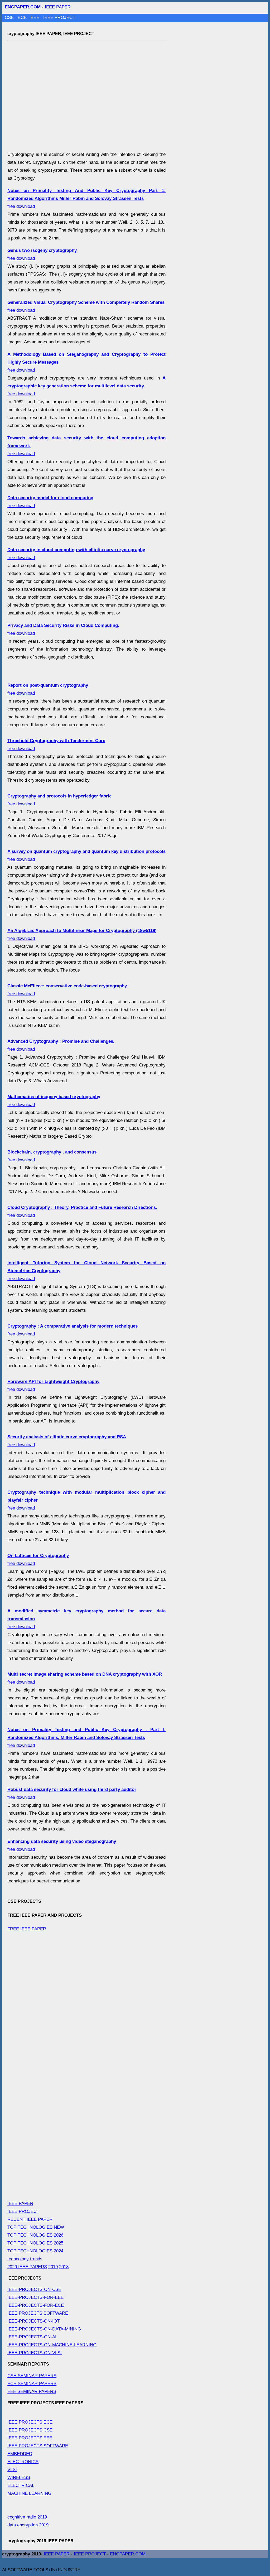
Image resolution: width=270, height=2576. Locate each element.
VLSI (12, 2470)
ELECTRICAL (21, 2485)
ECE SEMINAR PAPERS (32, 2384)
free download (86, 198)
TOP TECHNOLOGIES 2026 (35, 2235)
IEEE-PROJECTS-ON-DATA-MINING (44, 2329)
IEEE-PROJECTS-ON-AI (32, 2337)
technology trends (25, 2259)
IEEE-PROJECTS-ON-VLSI (35, 2353)
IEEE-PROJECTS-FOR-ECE (36, 2305)
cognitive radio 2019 (27, 2517)
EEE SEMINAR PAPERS (32, 2392)
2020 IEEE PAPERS (27, 2267)
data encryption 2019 (28, 2525)
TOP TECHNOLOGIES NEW (36, 2227)
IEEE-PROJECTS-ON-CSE (34, 2289)
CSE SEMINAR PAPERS (32, 2376)
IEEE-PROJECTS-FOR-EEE (35, 2297)
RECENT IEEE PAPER (30, 2219)
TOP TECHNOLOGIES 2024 (35, 2251)
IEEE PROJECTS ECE (30, 2422)
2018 (64, 2267)
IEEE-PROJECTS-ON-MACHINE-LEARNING (52, 2345)
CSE (10, 18)
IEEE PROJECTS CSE (30, 2430)
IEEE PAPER (58, 7)
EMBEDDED (20, 2454)
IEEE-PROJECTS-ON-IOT (33, 2321)
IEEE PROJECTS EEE (30, 2438)
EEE (36, 18)
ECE (23, 18)
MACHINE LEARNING (29, 2493)
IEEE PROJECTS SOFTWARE (38, 2313)
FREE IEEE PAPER (27, 1929)
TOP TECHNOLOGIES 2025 (35, 2243)
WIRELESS (19, 2478)
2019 (53, 2267)
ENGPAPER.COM (128, 2554)
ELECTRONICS (23, 2462)
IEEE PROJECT (59, 18)
